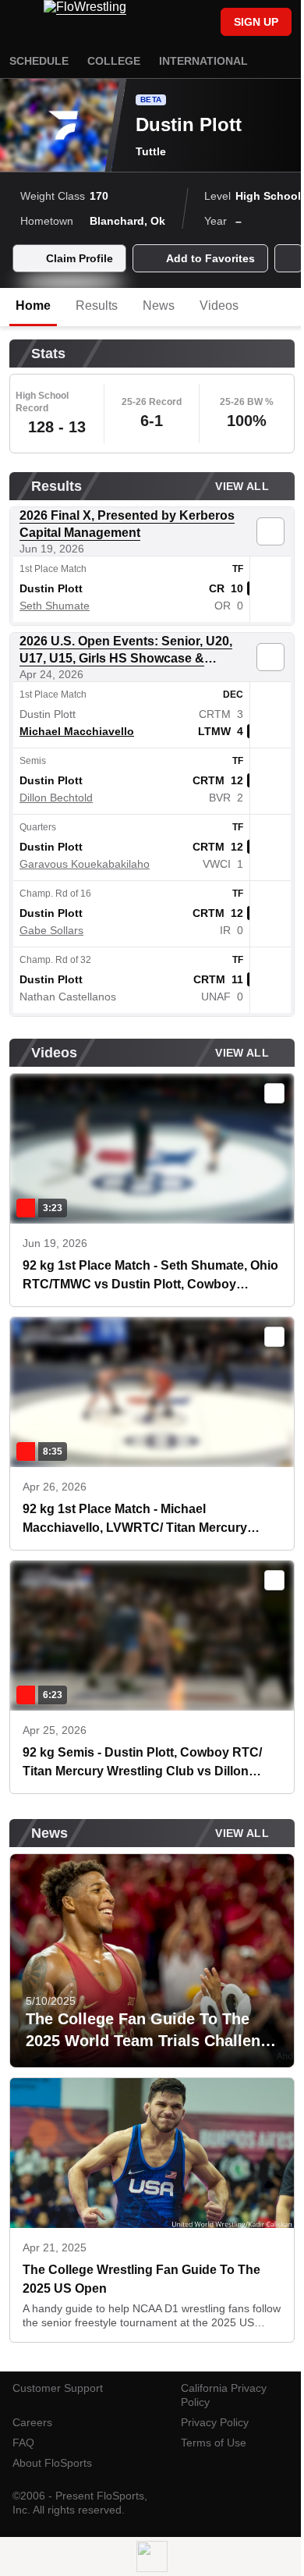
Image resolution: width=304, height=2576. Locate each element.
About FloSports (52, 2463)
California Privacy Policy (224, 2395)
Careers (32, 2422)
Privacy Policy (215, 2422)
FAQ (23, 2443)
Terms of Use (214, 2443)
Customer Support (58, 2388)
